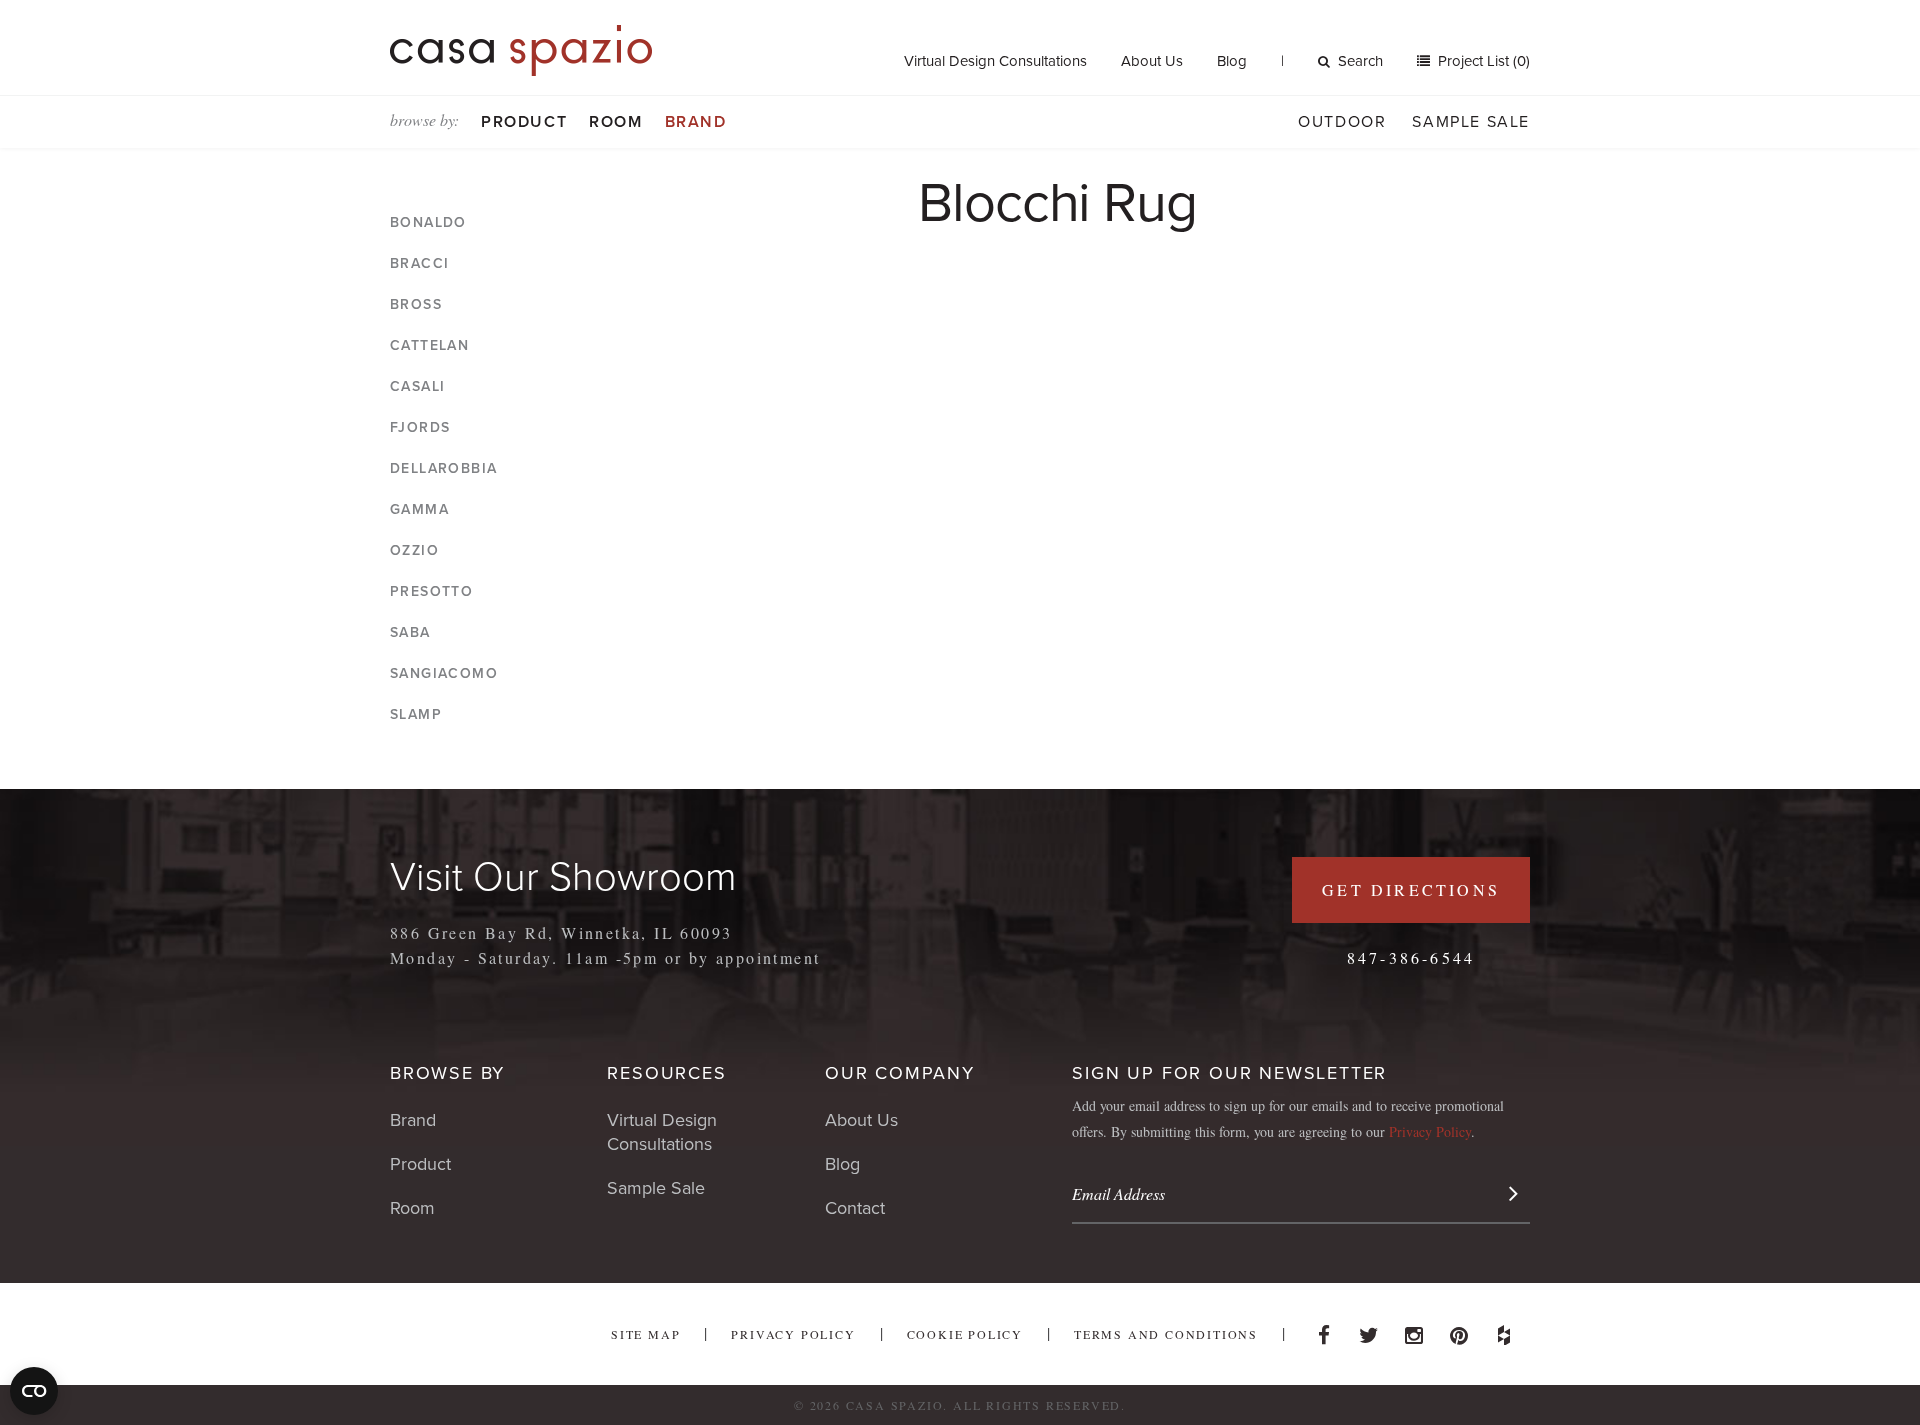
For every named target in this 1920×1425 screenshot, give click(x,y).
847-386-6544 (1411, 957)
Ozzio (414, 550)
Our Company (900, 1073)
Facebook (1324, 1330)
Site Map (645, 1334)
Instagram (1414, 1330)
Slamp (416, 714)
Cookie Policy (965, 1334)
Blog (1232, 61)
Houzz (1504, 1330)
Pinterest (1459, 1330)
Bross (416, 304)
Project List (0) (1482, 61)
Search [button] (1360, 61)
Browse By (447, 1073)
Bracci (419, 263)
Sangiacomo (444, 673)
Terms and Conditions (1166, 1334)
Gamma (419, 509)
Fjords (420, 427)
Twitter (1369, 1330)
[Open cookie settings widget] (34, 1391)
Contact (855, 1208)
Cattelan (429, 345)
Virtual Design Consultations (995, 61)
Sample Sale (1471, 122)
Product (524, 122)
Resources (666, 1073)
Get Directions (1411, 889)
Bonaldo (428, 222)
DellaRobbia (443, 468)
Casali (417, 386)
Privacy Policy (1430, 1131)
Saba (410, 632)
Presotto (431, 591)
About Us (1152, 61)
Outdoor (1342, 122)
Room (615, 122)
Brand (696, 122)
